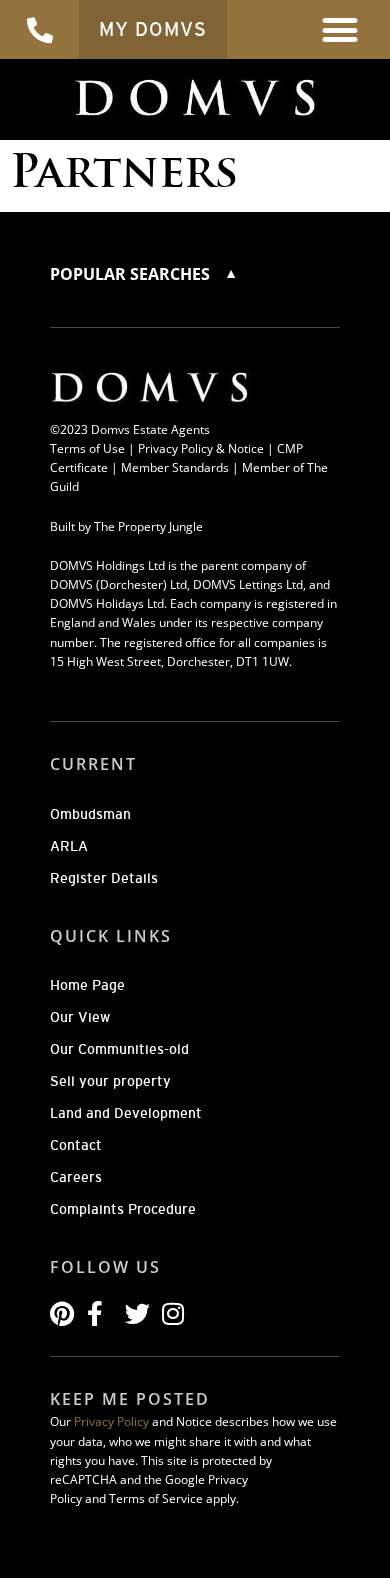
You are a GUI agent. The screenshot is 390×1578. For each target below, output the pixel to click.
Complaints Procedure (123, 1209)
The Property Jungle (148, 526)
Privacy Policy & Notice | (207, 448)
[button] (340, 29)
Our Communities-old (119, 1049)
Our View (80, 1017)
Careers (76, 1177)
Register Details (104, 878)
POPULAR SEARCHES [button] (132, 274)
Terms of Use (87, 448)
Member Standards (175, 467)
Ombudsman (90, 814)
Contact (76, 1145)
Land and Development (126, 1113)
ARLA (69, 846)
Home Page (87, 985)
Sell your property (110, 1081)
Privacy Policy (111, 1421)
